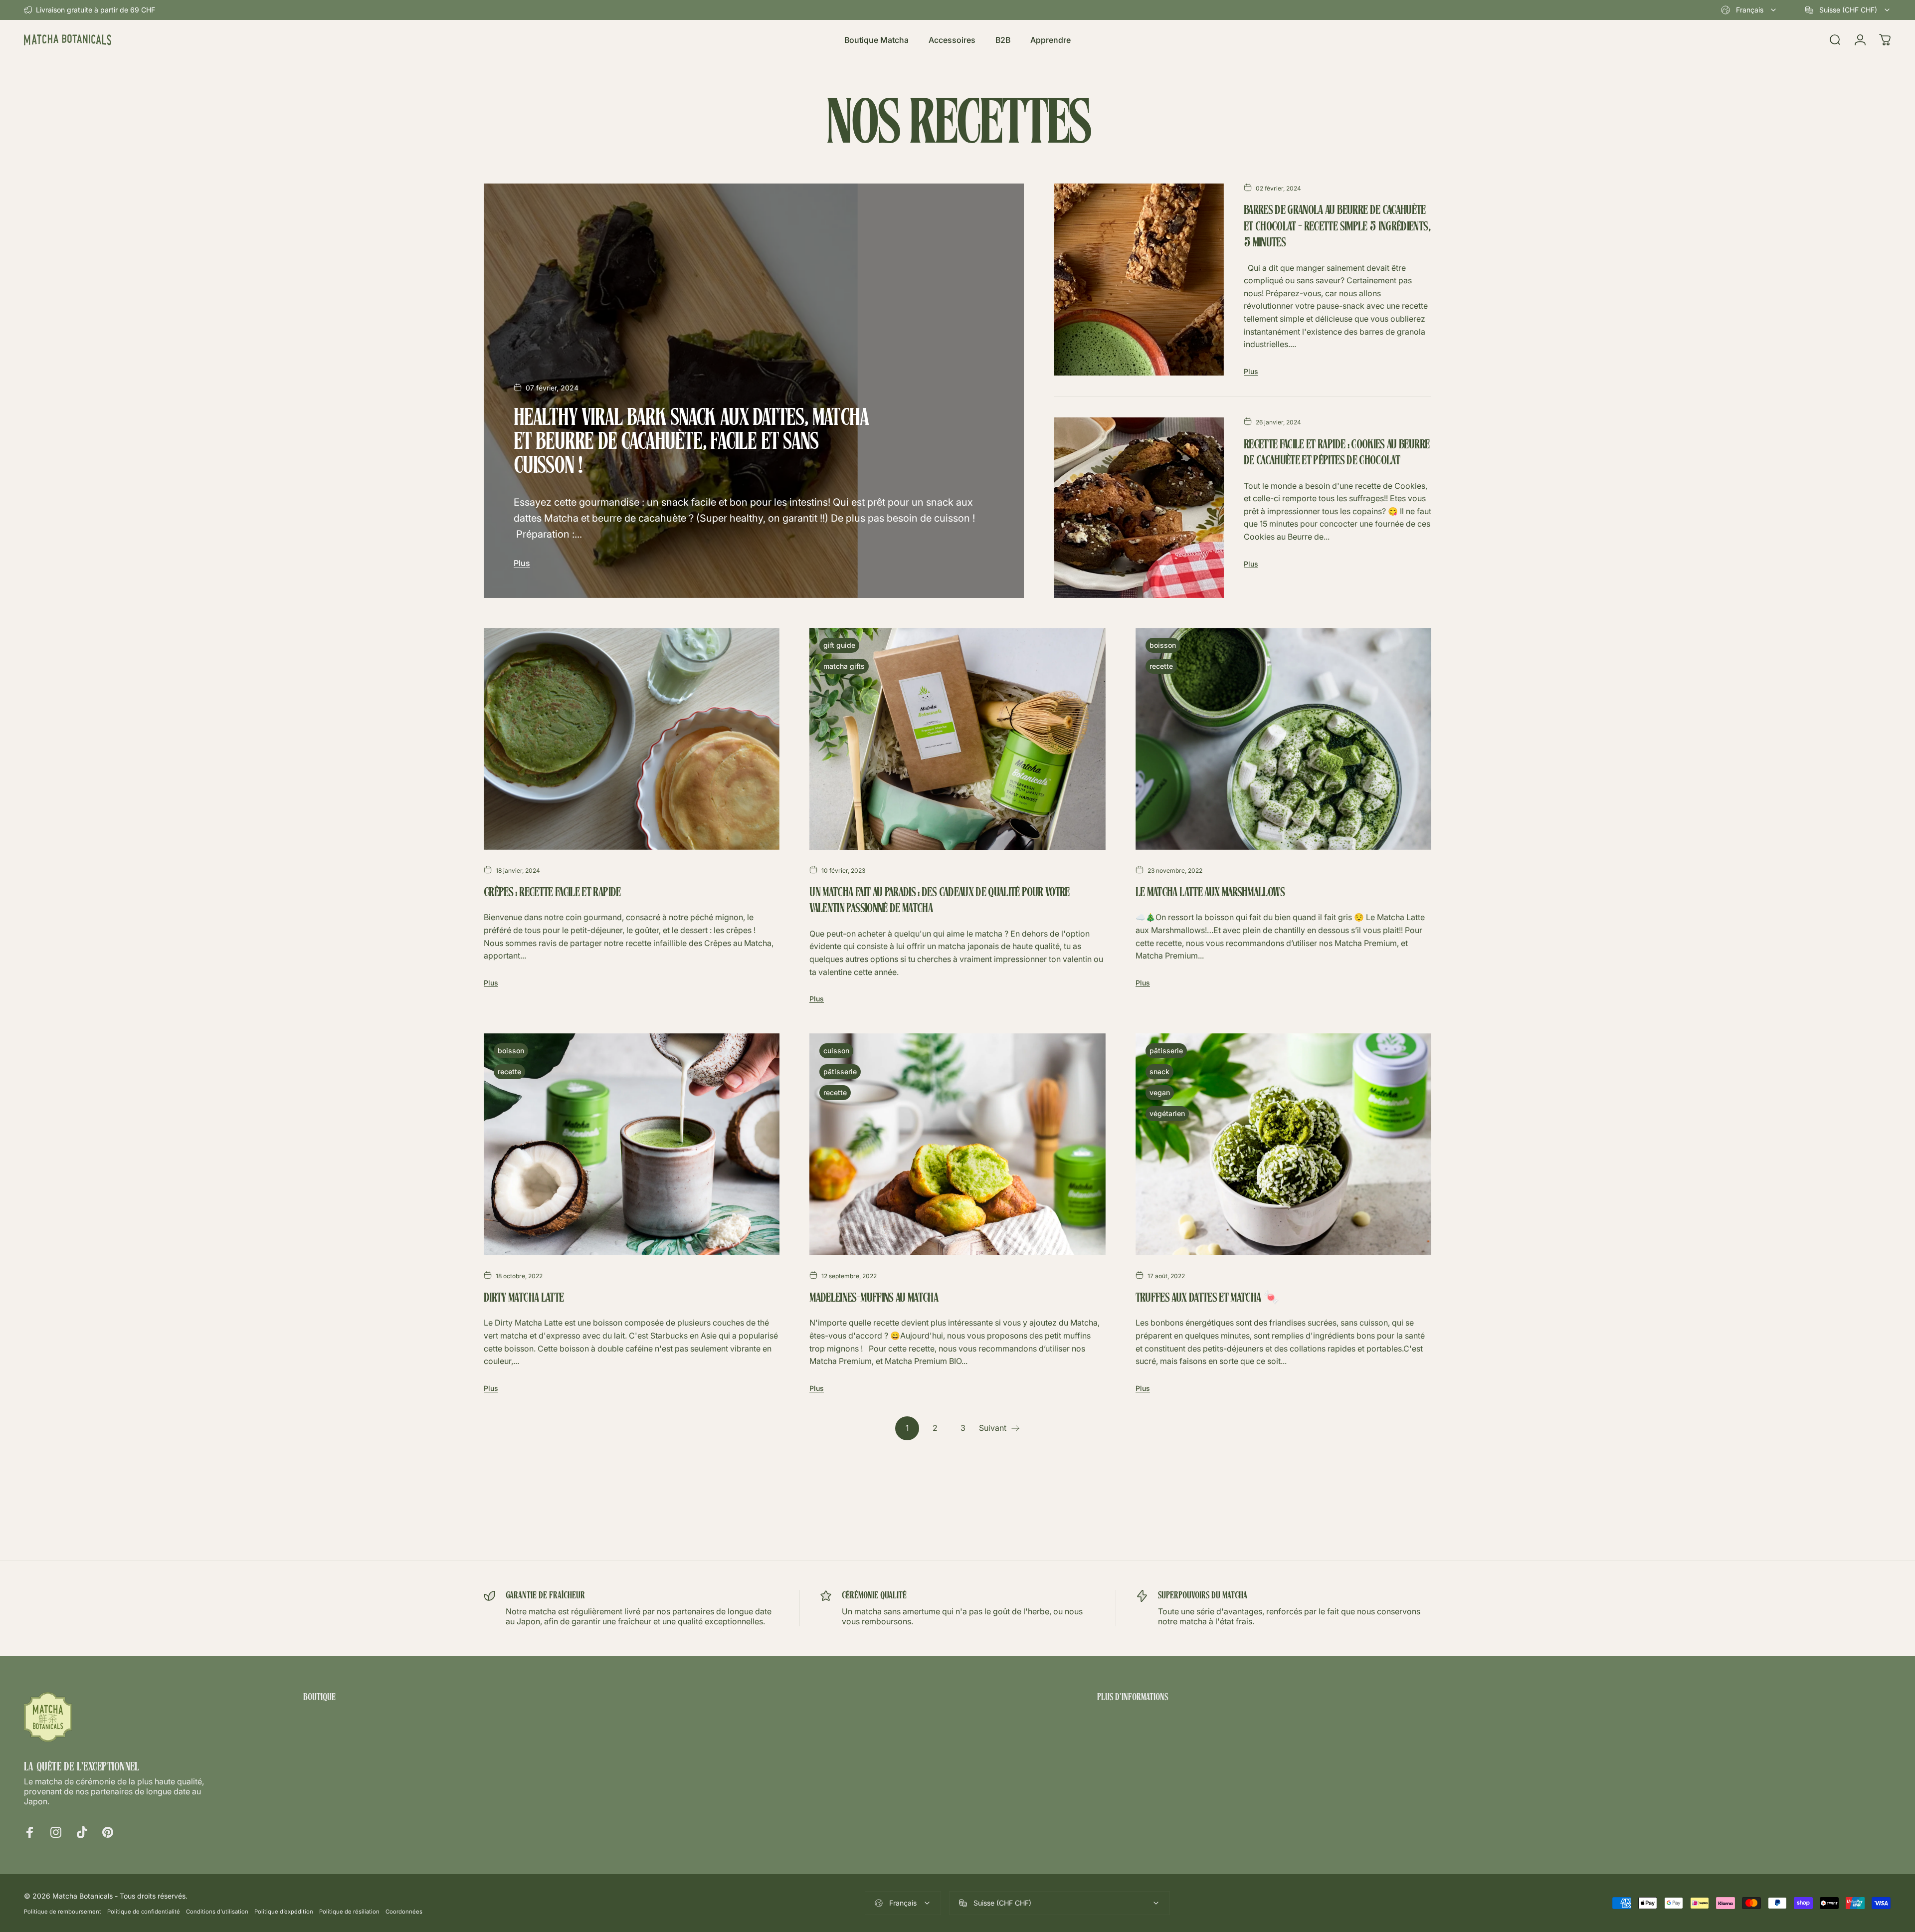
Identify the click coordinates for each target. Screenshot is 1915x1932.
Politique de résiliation (349, 1912)
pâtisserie (840, 1071)
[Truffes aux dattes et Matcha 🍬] (1283, 1144)
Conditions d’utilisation (217, 1912)
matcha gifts (844, 666)
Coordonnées (404, 1912)
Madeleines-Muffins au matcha (874, 1299)
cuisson (836, 1051)
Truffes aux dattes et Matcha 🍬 (1207, 1299)
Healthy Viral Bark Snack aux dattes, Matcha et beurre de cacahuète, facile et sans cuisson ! (691, 443)
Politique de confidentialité (144, 1912)
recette (1161, 666)
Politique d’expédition (284, 1912)
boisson (1163, 645)
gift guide (839, 645)
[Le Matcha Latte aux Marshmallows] (1283, 739)
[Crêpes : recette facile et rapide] (632, 739)
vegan (1160, 1092)
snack (1159, 1071)
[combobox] (1749, 10)
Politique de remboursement (63, 1912)
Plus (522, 563)
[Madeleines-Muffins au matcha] (957, 1144)
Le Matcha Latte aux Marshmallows (1210, 893)
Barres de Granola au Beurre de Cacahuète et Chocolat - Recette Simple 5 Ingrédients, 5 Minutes (1337, 227)
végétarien (1167, 1113)
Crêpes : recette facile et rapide (552, 893)
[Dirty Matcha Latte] (632, 1144)
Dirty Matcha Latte (524, 1299)
